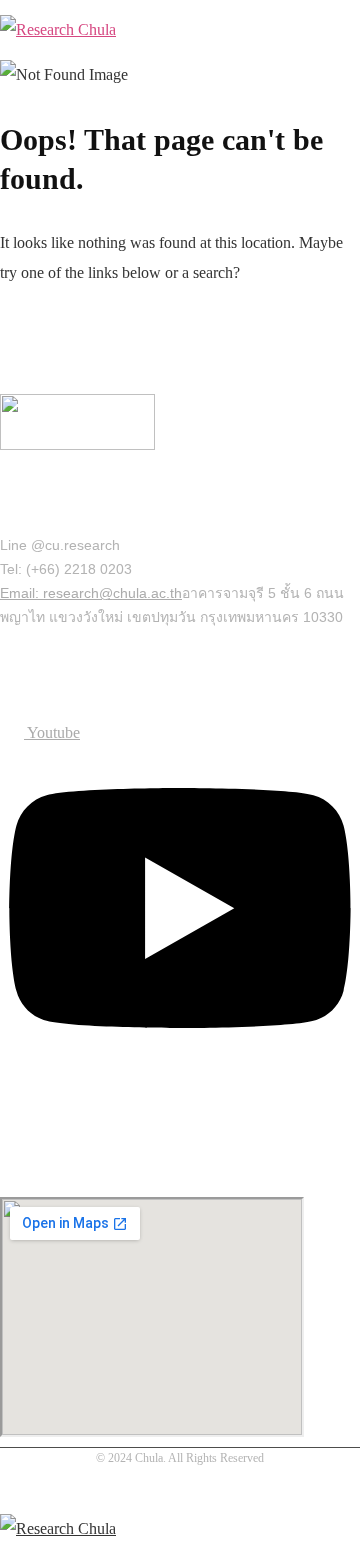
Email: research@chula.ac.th (91, 593)
